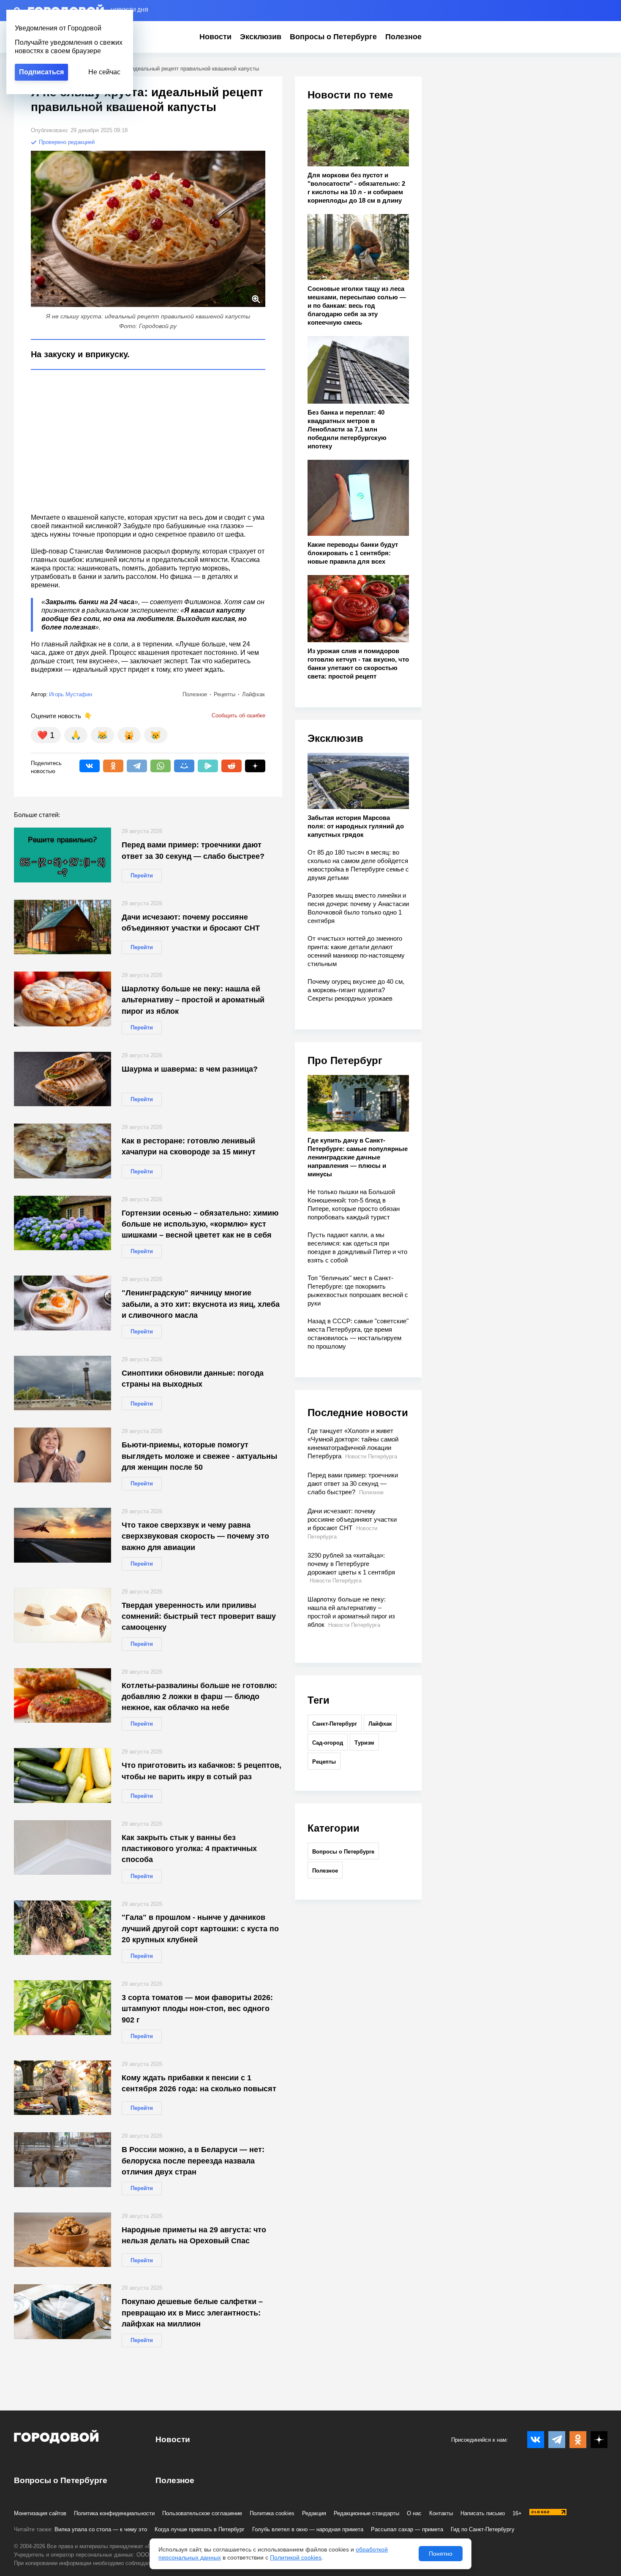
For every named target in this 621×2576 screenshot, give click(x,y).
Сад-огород (328, 1743)
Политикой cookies (296, 2557)
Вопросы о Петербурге (333, 37)
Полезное (403, 37)
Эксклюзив (261, 37)
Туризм (364, 1743)
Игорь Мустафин (71, 694)
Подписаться (41, 72)
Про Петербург (345, 1060)
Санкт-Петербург (335, 1724)
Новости (215, 37)
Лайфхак (380, 1724)
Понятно (441, 2554)
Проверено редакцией (66, 142)
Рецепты (324, 1762)
